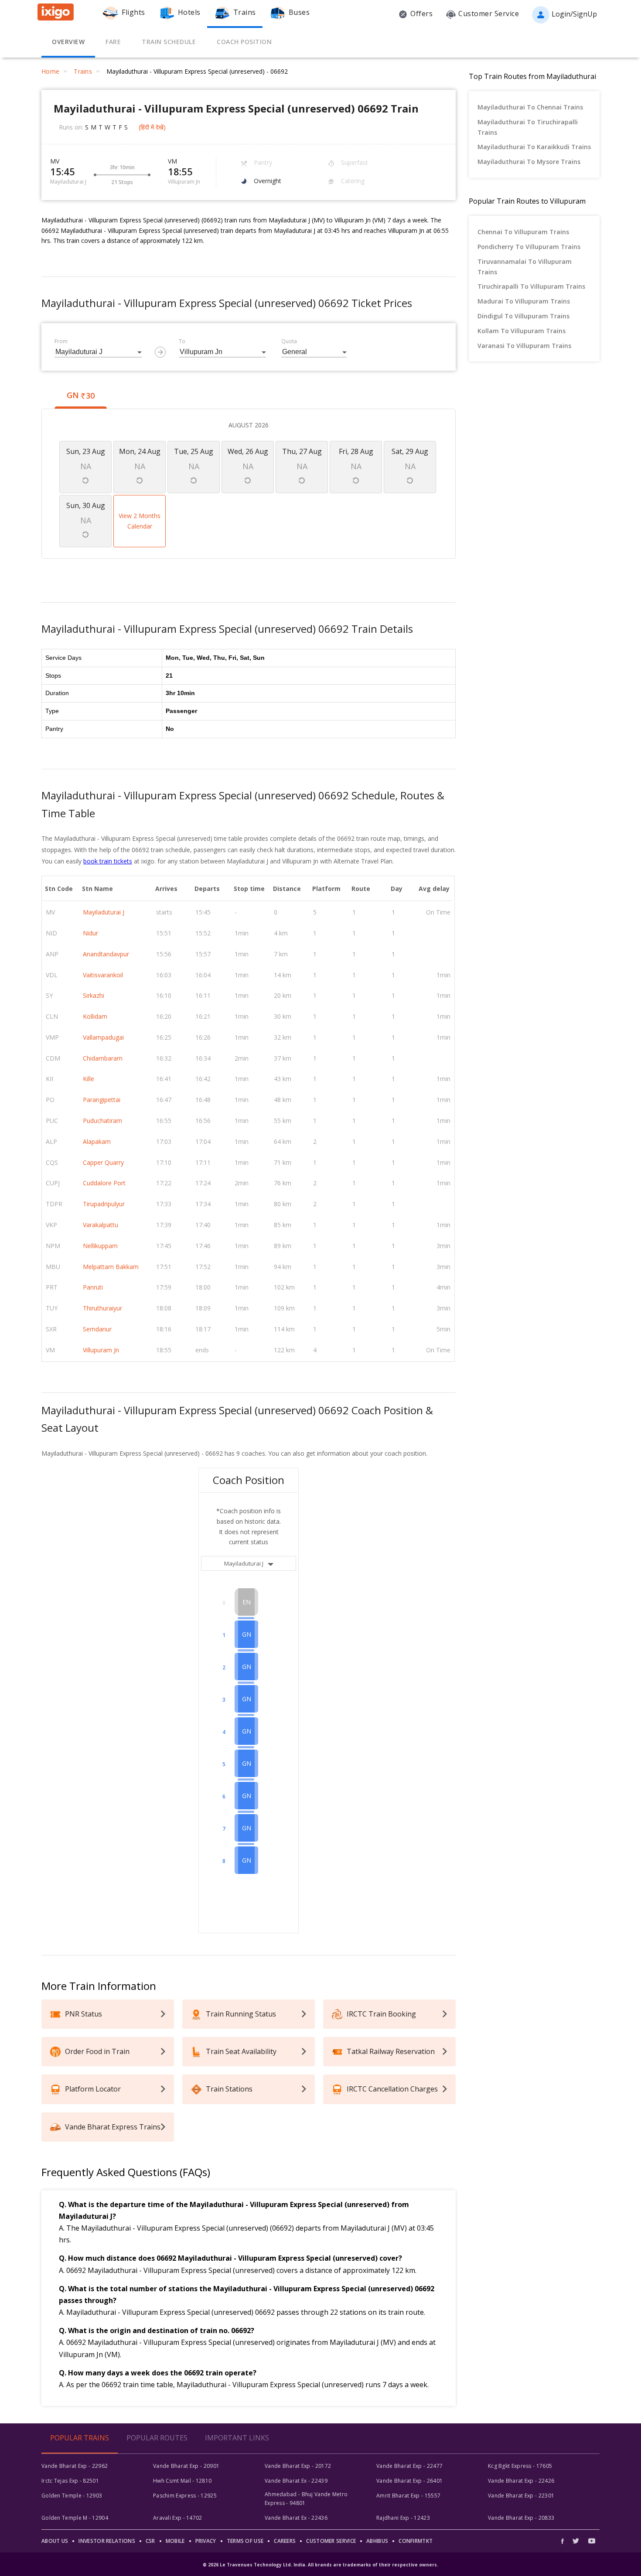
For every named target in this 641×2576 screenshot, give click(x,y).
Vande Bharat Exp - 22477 (409, 2466)
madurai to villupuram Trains (524, 301)
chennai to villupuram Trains (523, 232)
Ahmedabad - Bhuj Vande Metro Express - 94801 (306, 2499)
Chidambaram (103, 1058)
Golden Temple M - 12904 (75, 2518)
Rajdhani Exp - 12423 (403, 2518)
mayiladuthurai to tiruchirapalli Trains (528, 127)
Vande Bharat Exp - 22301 (521, 2496)
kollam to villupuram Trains (522, 331)
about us (55, 2541)
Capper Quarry (103, 1162)
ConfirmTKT (416, 2541)
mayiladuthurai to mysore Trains (529, 162)
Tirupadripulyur (104, 1204)
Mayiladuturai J (104, 912)
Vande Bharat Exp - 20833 (521, 2518)
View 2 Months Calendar (140, 521)
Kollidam (95, 1016)
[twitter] (576, 2541)
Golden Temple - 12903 (72, 2496)
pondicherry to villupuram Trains (529, 247)
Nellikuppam (100, 1246)
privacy (206, 2541)
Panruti (93, 1287)
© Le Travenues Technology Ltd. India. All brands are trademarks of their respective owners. (320, 2565)
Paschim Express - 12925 (185, 2496)
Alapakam (97, 1141)
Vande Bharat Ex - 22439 (296, 2481)
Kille (89, 1079)
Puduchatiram (102, 1121)
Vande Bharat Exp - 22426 (521, 2481)
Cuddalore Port (104, 1183)
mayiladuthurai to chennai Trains (530, 107)
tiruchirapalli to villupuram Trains (531, 286)
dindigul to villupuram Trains (523, 316)
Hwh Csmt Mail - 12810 (182, 2481)
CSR (150, 2541)
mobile (175, 2541)
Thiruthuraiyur (102, 1308)
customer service (331, 2541)
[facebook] (565, 2541)
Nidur (90, 933)
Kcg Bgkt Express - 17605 (520, 2466)
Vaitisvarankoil (103, 975)
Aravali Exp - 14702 (178, 2518)
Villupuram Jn (101, 1350)
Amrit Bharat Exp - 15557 (408, 2496)
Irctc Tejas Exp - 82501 (70, 2481)
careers (285, 2541)
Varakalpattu (101, 1225)
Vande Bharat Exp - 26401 (409, 2481)
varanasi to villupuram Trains (524, 346)
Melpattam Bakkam (111, 1267)
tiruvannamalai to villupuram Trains (525, 267)
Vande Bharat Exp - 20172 (298, 2466)
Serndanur (97, 1329)
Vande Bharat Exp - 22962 (75, 2466)
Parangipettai (102, 1100)
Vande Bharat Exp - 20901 (186, 2466)
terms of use (245, 2541)
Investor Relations (107, 2541)
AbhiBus (377, 2541)
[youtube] (592, 2541)
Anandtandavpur (106, 954)
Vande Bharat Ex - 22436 (296, 2518)
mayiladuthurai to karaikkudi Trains (534, 147)
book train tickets (108, 861)
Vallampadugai (103, 1037)
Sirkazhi (94, 995)
